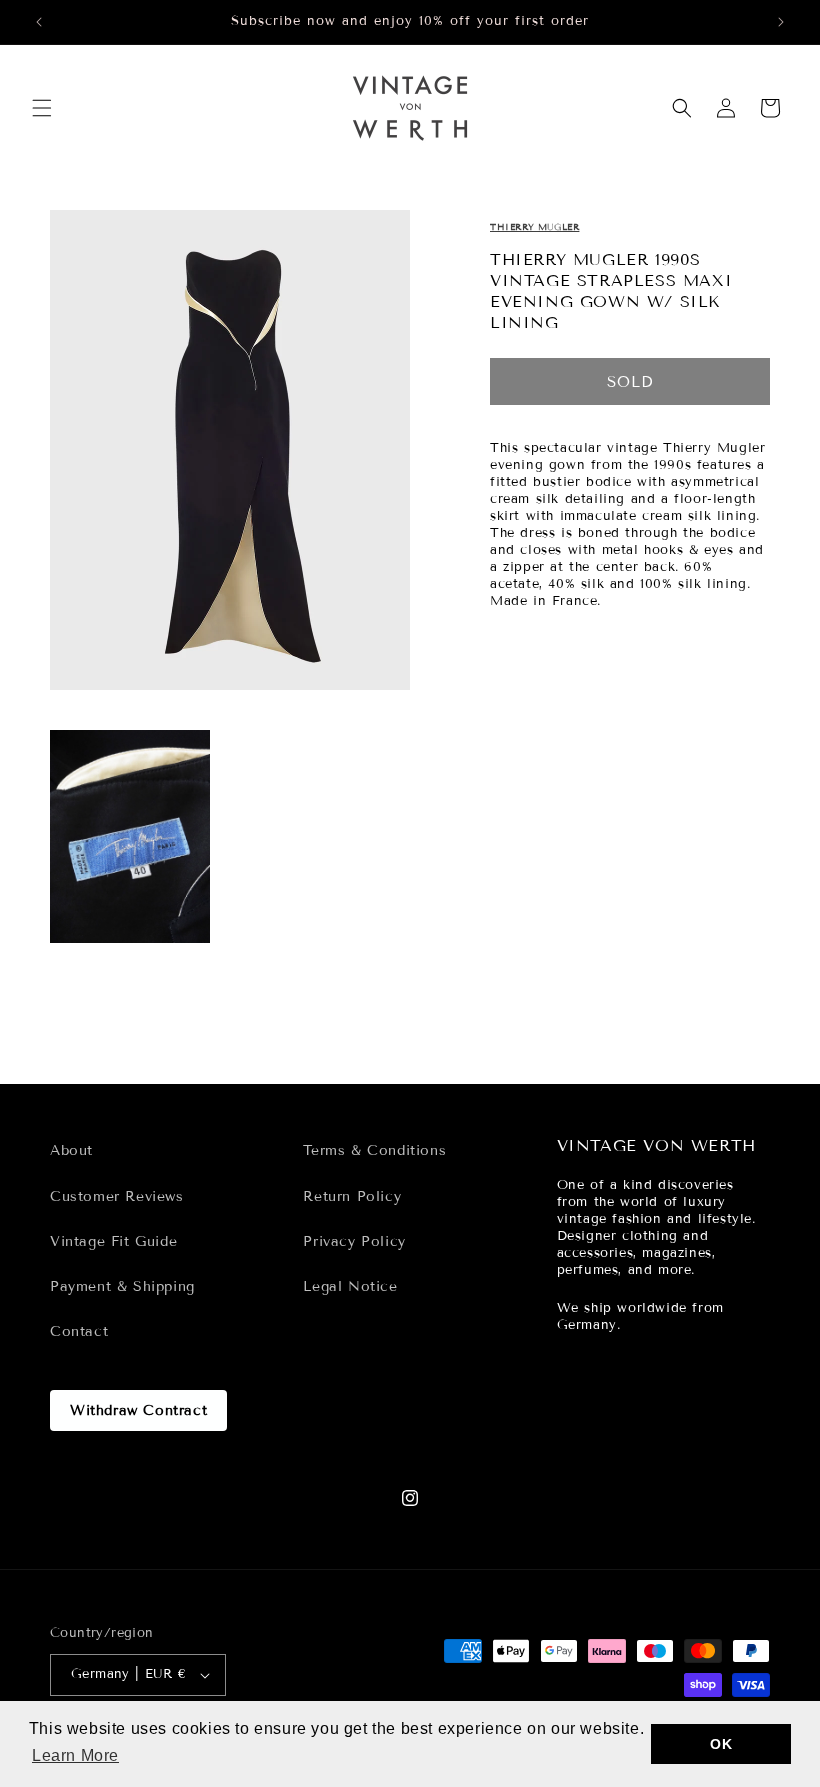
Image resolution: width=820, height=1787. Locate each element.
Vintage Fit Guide (113, 1241)
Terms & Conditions (374, 1150)
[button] (42, 108)
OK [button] (721, 1744)
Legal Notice (350, 1286)
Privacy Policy (354, 1241)
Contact (79, 1331)
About (71, 1150)
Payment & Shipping (122, 1286)
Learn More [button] (75, 1755)
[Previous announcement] (39, 22)
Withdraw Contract (138, 1410)
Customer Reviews (117, 1196)
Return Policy (352, 1196)
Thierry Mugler (534, 227)
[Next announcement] (781, 22)
